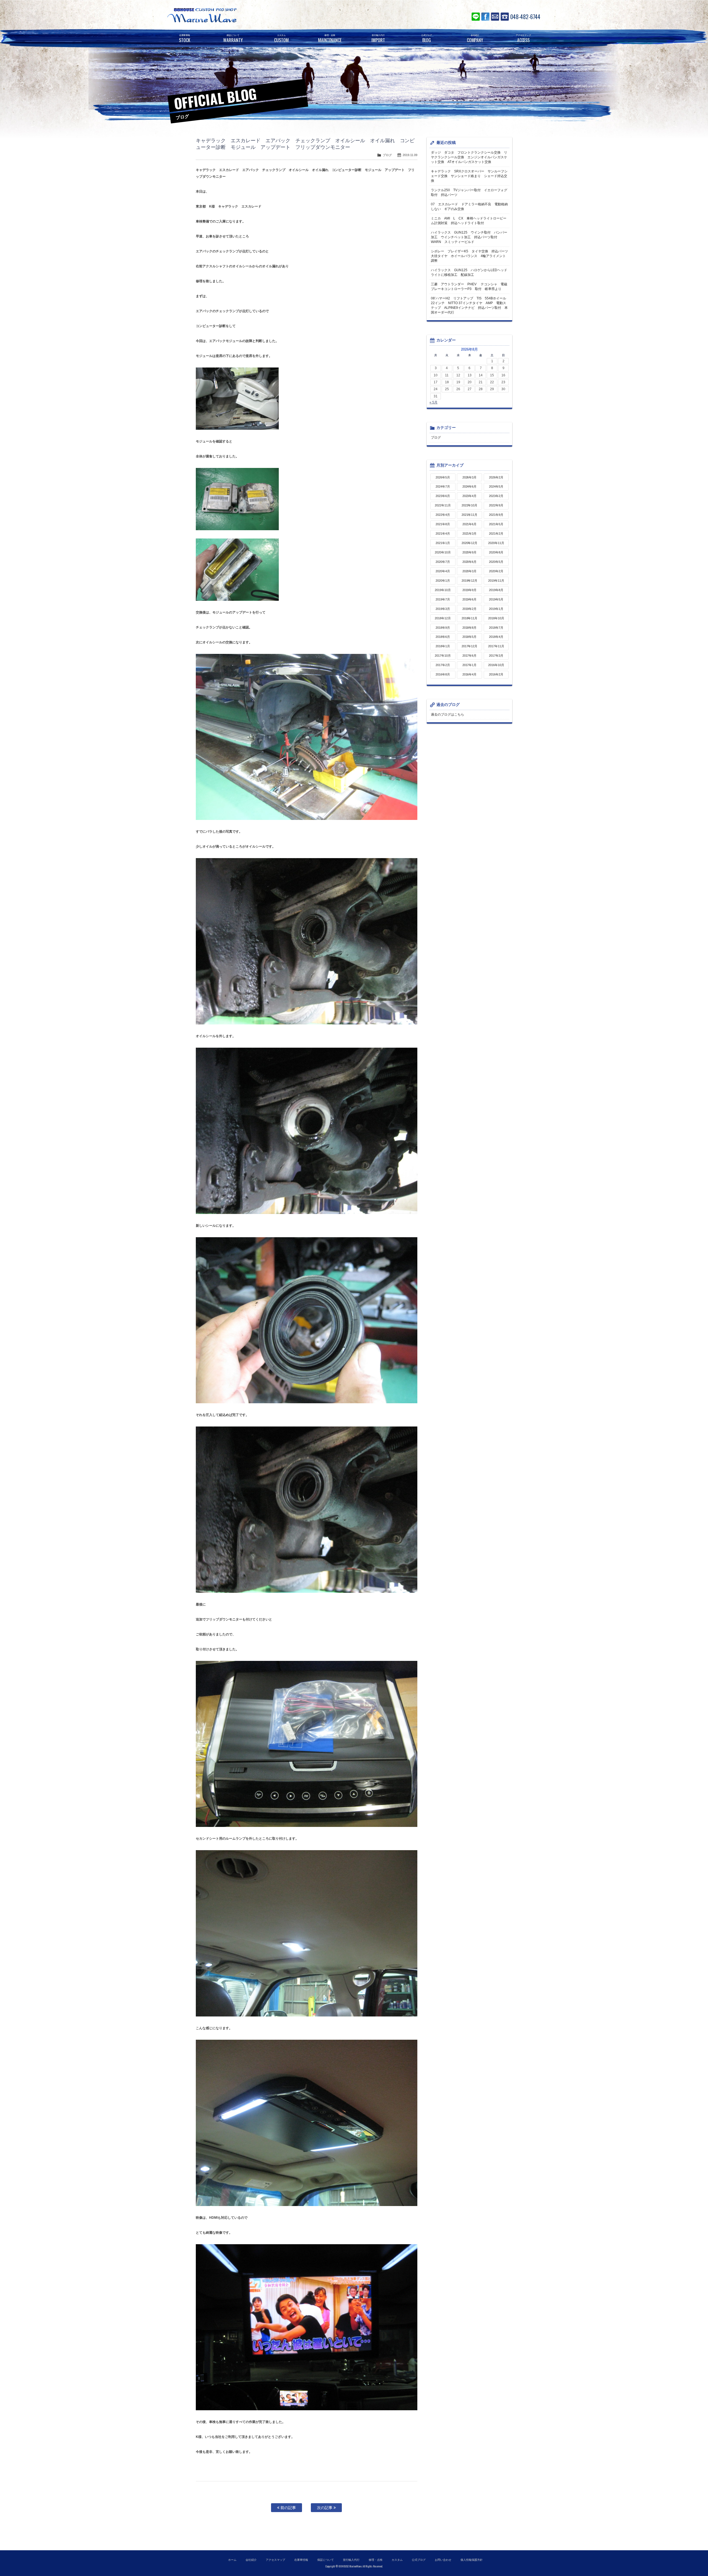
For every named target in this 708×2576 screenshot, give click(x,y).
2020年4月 (443, 571)
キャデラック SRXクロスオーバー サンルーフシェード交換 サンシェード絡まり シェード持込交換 (469, 176)
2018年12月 (443, 618)
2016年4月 (470, 674)
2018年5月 (470, 637)
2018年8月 (470, 628)
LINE (476, 17)
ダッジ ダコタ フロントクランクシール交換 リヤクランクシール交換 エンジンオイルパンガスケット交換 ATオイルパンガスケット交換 (469, 157)
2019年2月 (470, 609)
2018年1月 (443, 646)
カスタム (397, 2560)
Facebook (485, 17)
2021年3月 (470, 534)
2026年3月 (470, 477)
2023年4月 (470, 496)
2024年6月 (470, 486)
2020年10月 (443, 552)
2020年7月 (443, 562)
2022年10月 (470, 505)
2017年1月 (470, 665)
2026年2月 (496, 477)
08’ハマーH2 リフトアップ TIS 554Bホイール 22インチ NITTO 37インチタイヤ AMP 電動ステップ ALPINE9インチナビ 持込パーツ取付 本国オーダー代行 (470, 305)
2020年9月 (470, 552)
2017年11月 (496, 646)
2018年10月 (496, 618)
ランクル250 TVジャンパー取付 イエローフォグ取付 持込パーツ (469, 192)
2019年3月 (443, 609)
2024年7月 (443, 486)
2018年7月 (496, 628)
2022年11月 (443, 505)
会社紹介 (251, 2560)
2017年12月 (470, 646)
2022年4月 (443, 515)
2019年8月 (496, 590)
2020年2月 (496, 571)
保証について (326, 2560)
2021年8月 (443, 524)
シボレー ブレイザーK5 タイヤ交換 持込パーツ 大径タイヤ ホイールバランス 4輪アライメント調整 (470, 256)
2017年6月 (470, 656)
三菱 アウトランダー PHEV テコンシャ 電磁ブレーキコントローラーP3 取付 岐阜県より (469, 287)
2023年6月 (443, 496)
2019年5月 (496, 599)
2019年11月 (496, 581)
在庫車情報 (301, 2560)
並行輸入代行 (351, 2560)
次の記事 (325, 2508)
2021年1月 (443, 543)
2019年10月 (443, 590)
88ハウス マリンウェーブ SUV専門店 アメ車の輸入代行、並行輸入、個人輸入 (235, 15)
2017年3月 (496, 656)
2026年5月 (443, 477)
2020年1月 (443, 581)
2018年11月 (470, 618)
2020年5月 (496, 562)
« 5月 (434, 402)
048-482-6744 (525, 17)
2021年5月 (496, 524)
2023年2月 (496, 496)
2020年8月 (496, 552)
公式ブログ (419, 2560)
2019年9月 (470, 590)
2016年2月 (496, 674)
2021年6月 (470, 524)
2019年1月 (496, 609)
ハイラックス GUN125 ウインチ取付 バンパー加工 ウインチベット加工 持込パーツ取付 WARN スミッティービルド (469, 237)
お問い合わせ (495, 17)
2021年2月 (496, 534)
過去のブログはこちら (447, 714)
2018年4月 (496, 637)
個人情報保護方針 (472, 2560)
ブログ (387, 155)
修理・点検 (376, 2560)
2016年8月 (443, 674)
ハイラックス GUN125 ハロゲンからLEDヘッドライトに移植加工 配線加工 (469, 272)
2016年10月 (496, 665)
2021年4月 (443, 534)
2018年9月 (443, 628)
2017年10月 (443, 656)
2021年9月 (496, 515)
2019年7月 (443, 599)
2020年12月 (470, 543)
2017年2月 (443, 665)
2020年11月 (496, 543)
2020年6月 (470, 562)
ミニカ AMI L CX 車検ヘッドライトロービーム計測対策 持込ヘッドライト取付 (469, 221)
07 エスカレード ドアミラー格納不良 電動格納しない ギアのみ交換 (469, 207)
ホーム (232, 2560)
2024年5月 (496, 486)
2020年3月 (470, 571)
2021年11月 (470, 515)
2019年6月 (470, 599)
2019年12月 (470, 581)
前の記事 (288, 2508)
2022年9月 (496, 505)
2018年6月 (443, 637)
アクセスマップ (275, 2560)
